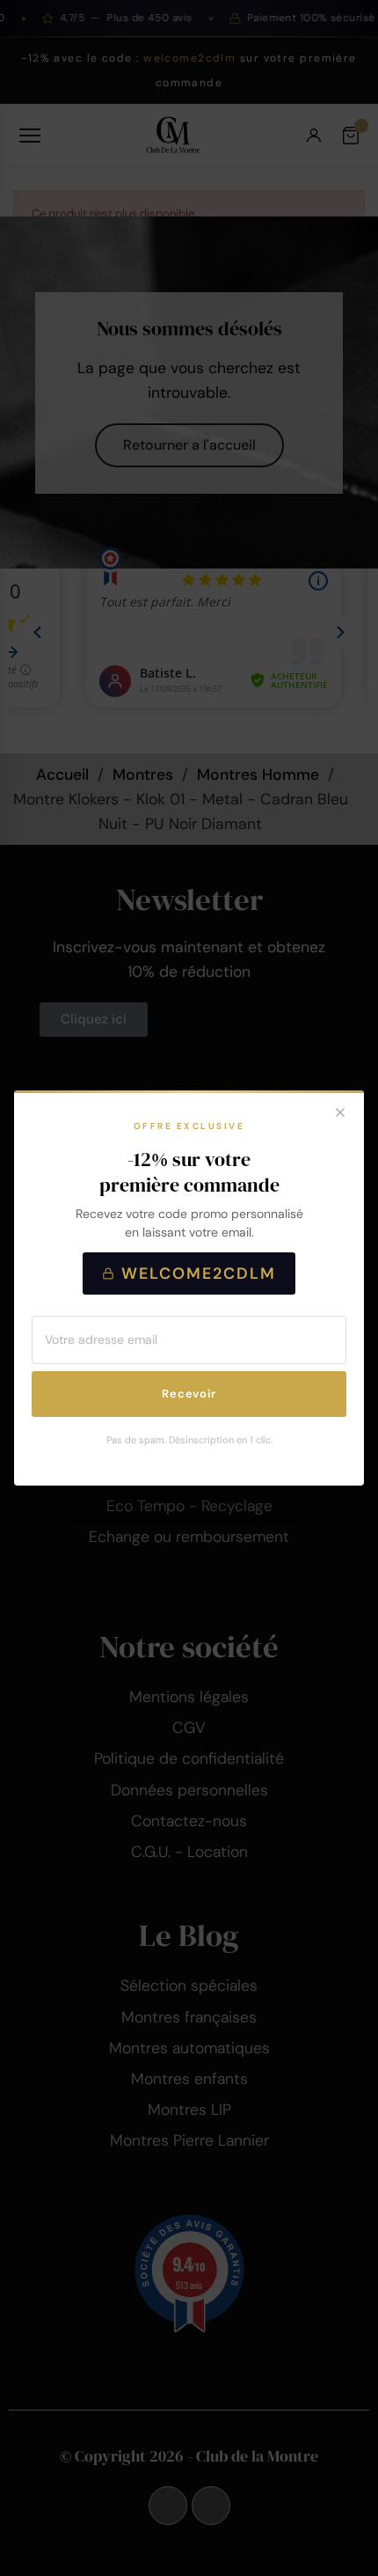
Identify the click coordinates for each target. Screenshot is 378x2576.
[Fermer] (340, 1114)
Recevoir (189, 1394)
